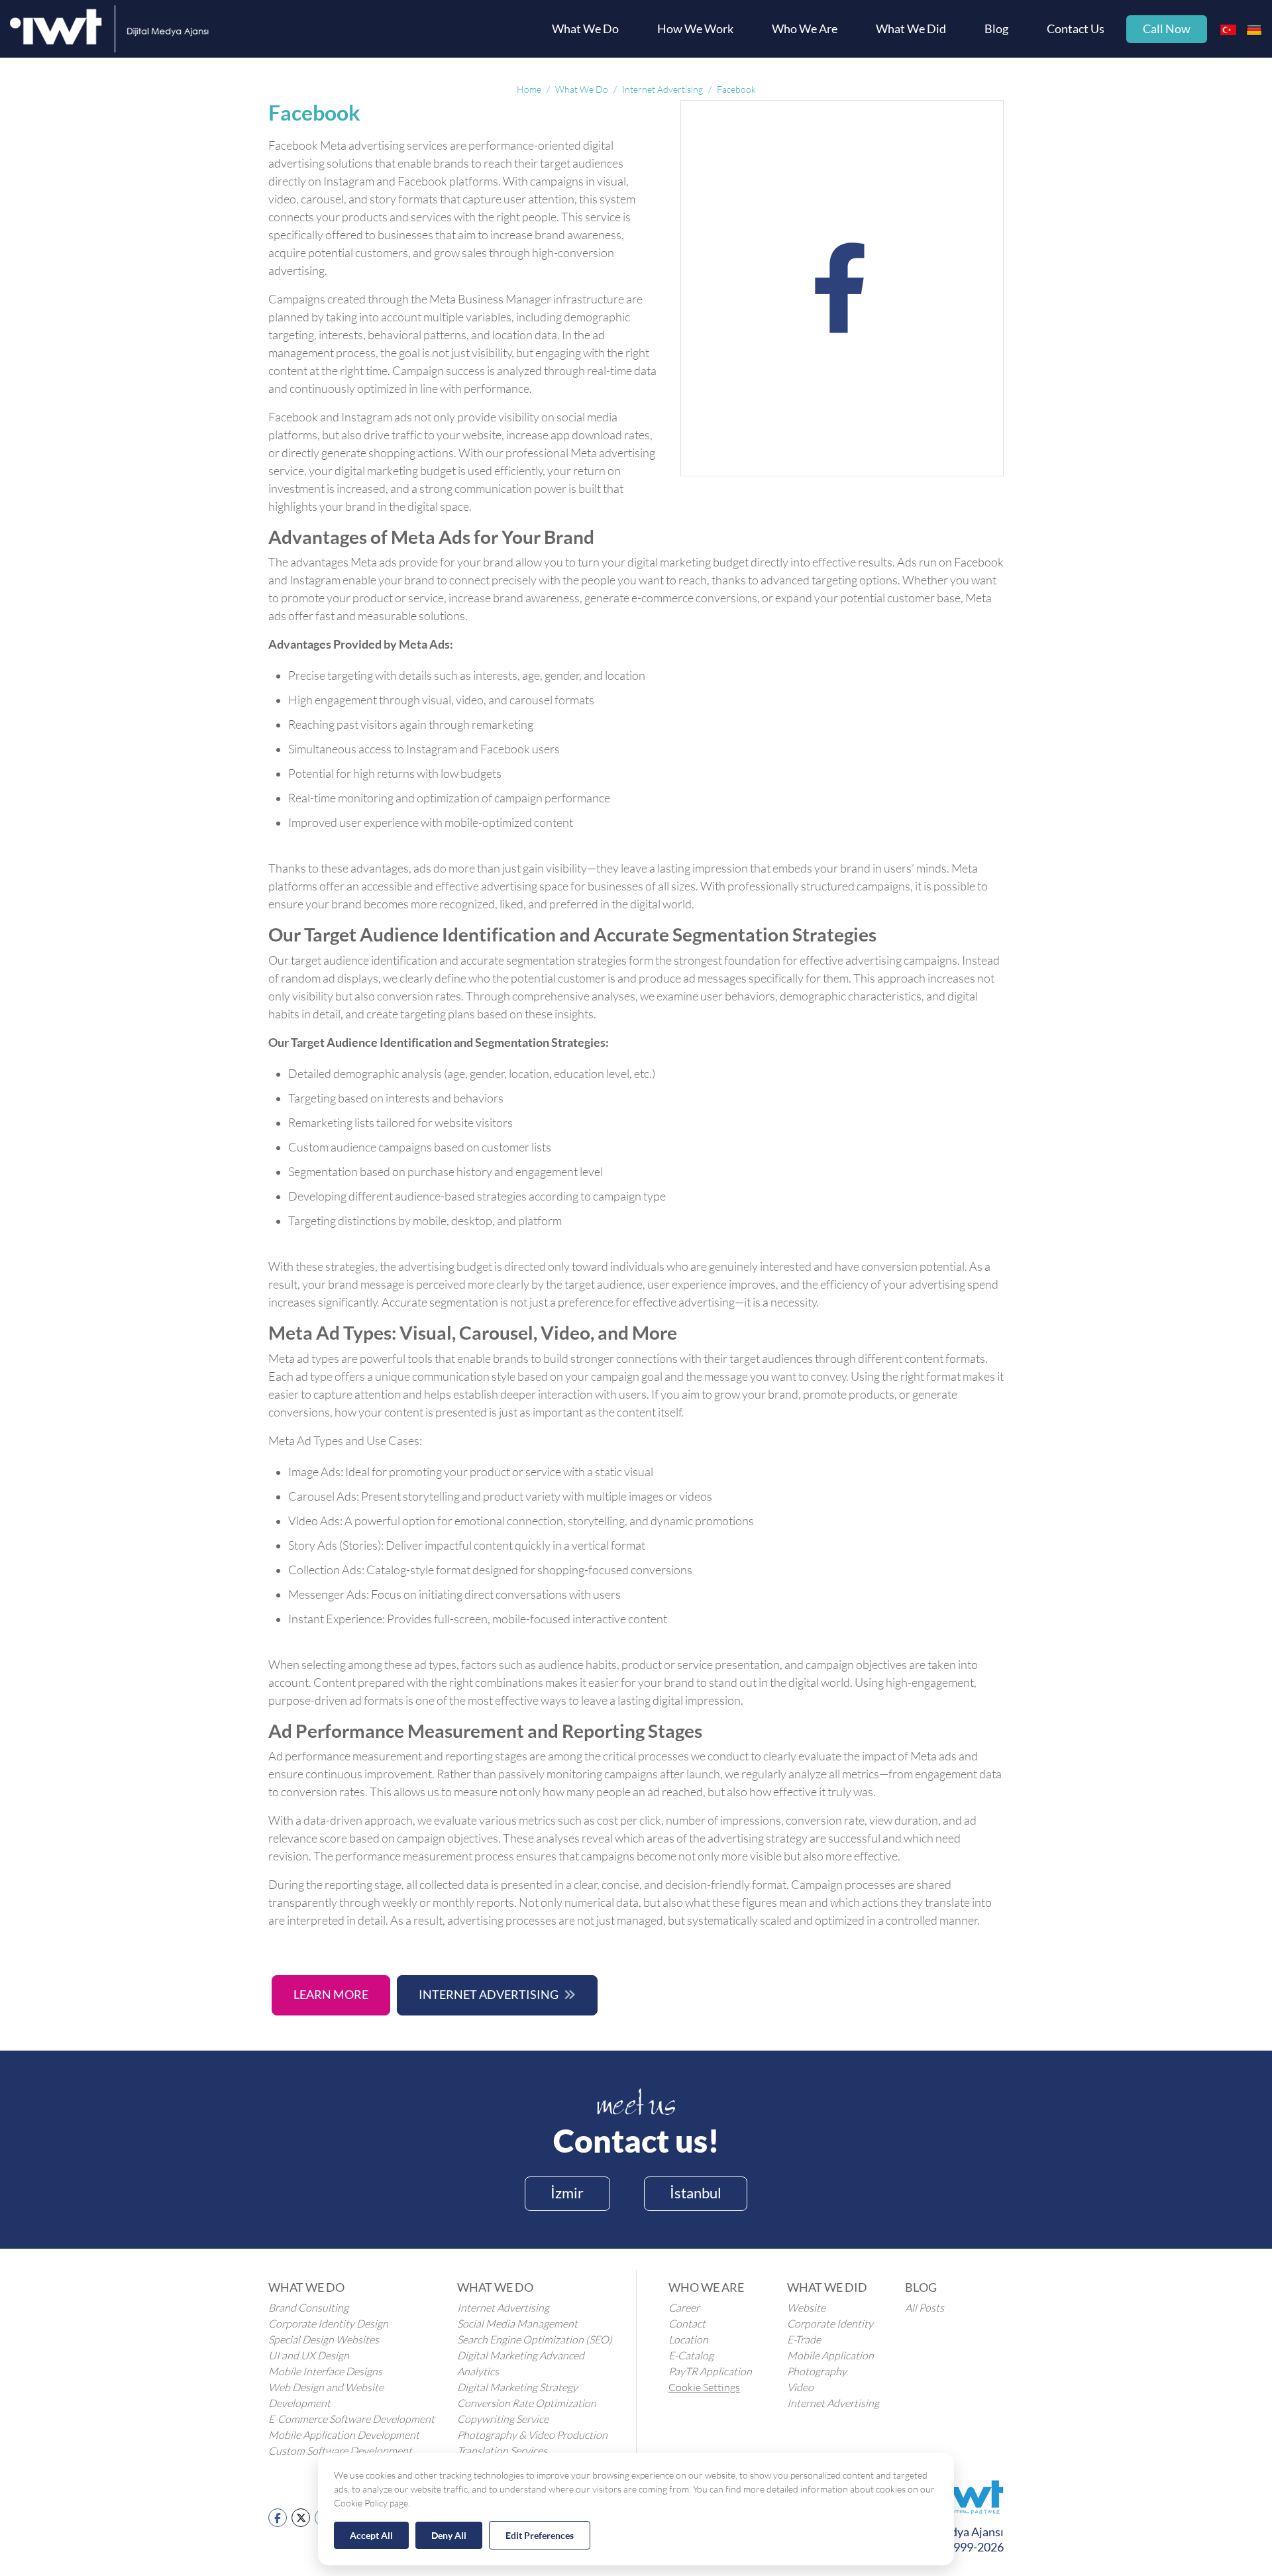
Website (806, 2308)
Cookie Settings (704, 2387)
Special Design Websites (324, 2339)
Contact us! (636, 2140)
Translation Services (502, 2451)
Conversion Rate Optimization (527, 2403)
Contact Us (1076, 29)
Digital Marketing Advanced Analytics (521, 2363)
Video (800, 2387)
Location (688, 2339)
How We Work (695, 29)
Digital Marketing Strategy (517, 2387)
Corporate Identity (830, 2324)
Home (529, 89)
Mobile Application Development (344, 2435)
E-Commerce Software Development (351, 2419)
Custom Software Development (340, 2451)
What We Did (911, 29)
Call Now (1167, 29)
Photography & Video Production (532, 2435)
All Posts (925, 2308)
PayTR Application (710, 2371)
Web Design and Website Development (326, 2395)
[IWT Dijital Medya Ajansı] (109, 29)
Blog (996, 29)
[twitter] (301, 2517)
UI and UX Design (309, 2355)
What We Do (585, 29)
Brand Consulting (308, 2308)
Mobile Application (830, 2355)
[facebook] (278, 2517)
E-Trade (804, 2339)
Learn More (331, 1995)
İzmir (567, 2193)
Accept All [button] (371, 2535)
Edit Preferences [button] (540, 2535)
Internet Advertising (489, 1995)
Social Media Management (517, 2324)
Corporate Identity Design (328, 2324)
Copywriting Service (503, 2419)
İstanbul (696, 2193)
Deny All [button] (449, 2535)
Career (684, 2308)
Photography (817, 2371)
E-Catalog (691, 2355)
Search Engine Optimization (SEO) (535, 2339)
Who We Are (805, 29)
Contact (687, 2324)
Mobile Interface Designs (325, 2371)
